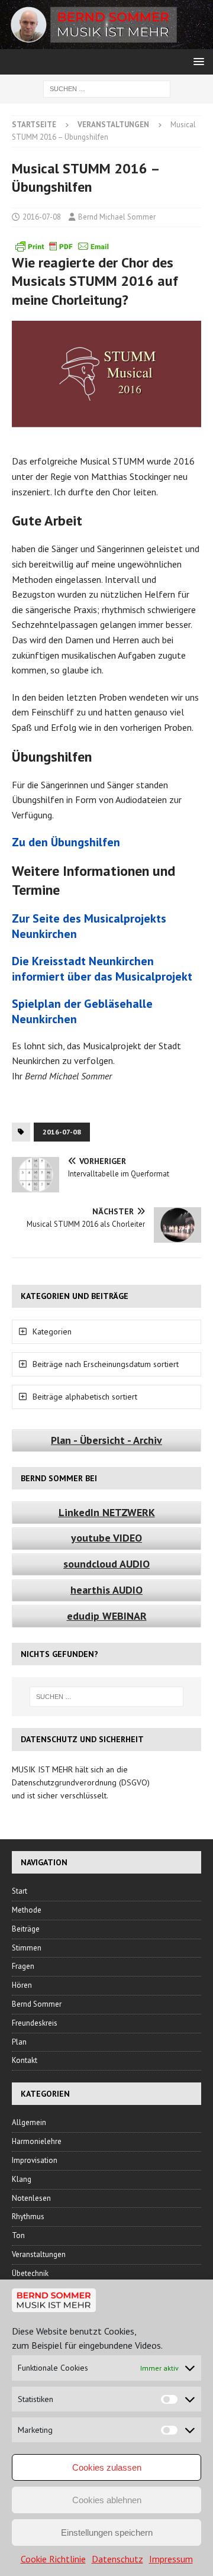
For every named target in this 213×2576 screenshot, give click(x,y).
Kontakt (25, 2060)
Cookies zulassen (107, 2467)
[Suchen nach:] (107, 88)
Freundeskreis (35, 2023)
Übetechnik (30, 2273)
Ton (18, 2235)
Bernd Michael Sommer (117, 217)
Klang (22, 2179)
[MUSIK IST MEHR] (106, 43)
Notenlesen (31, 2198)
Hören (22, 1985)
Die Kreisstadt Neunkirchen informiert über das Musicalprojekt (102, 969)
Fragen (23, 1966)
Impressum (171, 2559)
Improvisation (35, 2160)
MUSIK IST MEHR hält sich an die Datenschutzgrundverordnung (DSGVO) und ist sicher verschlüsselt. (81, 1783)
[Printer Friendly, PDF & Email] (62, 246)
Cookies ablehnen (107, 2500)
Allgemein (29, 2122)
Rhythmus (28, 2216)
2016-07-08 (42, 217)
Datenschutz (117, 2559)
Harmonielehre (37, 2141)
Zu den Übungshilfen (66, 842)
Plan (19, 2042)
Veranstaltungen (39, 2254)
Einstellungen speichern (107, 2533)
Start (20, 1891)
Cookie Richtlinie (53, 2559)
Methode (27, 1910)
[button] (197, 61)
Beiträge (26, 1929)
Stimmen (27, 1948)
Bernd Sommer (37, 2004)
